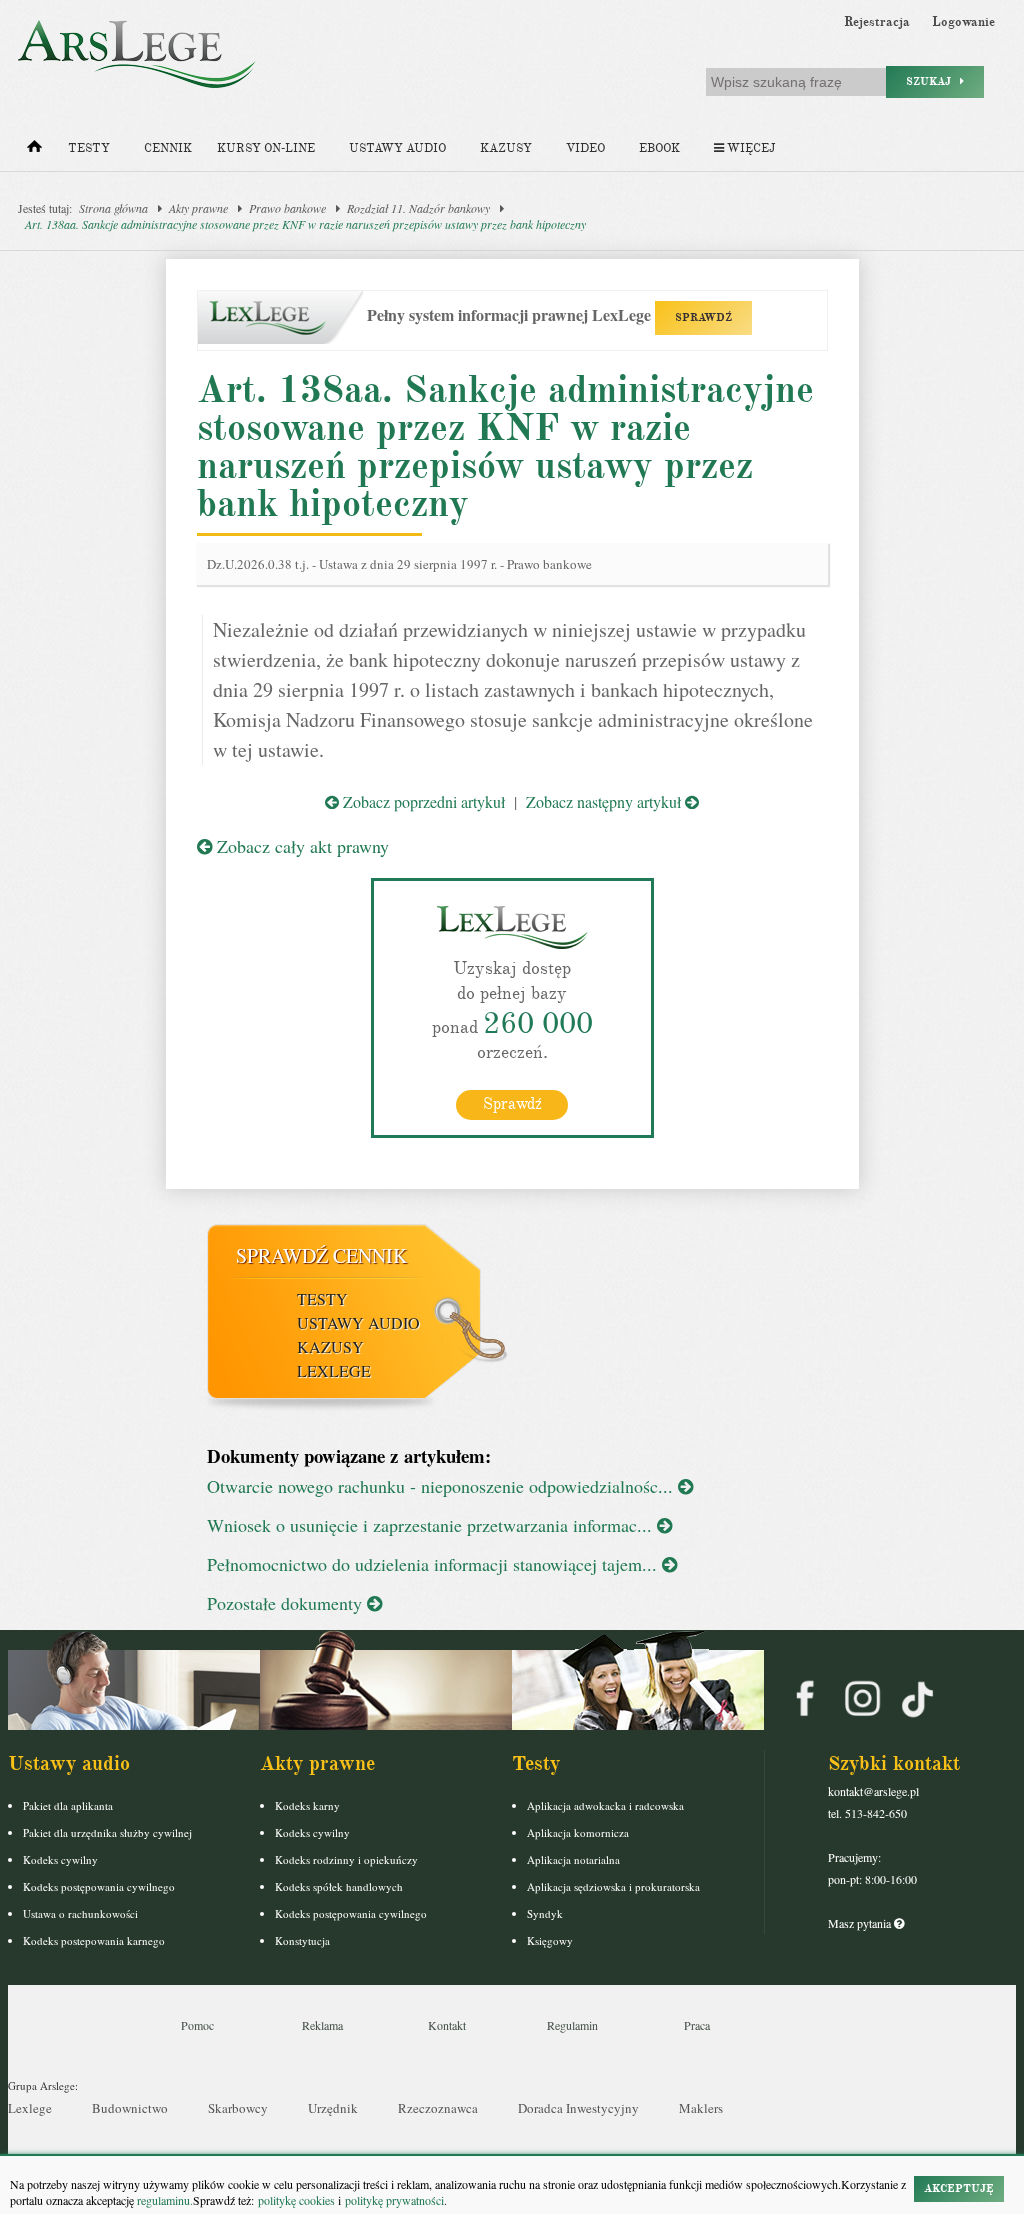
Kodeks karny (307, 1805)
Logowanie (963, 22)
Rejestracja (877, 22)
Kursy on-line (266, 148)
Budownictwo (130, 2108)
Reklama (322, 2025)
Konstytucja (302, 1940)
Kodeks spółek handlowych (339, 1886)
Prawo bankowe (287, 208)
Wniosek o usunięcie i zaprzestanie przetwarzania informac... (432, 1525)
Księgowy (550, 1940)
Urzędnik (333, 2108)
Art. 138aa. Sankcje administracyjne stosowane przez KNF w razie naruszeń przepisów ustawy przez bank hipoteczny (305, 224)
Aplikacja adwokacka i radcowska (605, 1805)
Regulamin (572, 2025)
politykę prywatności (394, 2200)
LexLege (334, 1370)
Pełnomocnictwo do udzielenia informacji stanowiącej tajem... (434, 1564)
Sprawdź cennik (321, 1255)
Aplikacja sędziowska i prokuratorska (613, 1886)
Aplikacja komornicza (578, 1832)
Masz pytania (861, 1923)
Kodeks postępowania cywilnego (99, 1886)
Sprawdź (512, 1104)
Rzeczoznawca (438, 2108)
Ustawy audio (397, 148)
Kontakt (447, 2025)
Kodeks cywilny (60, 1859)
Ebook (659, 148)
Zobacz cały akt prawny (300, 846)
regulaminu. (163, 2200)
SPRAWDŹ (703, 317)
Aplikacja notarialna (573, 1859)
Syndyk (545, 1913)
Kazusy (506, 148)
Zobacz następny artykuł (605, 801)
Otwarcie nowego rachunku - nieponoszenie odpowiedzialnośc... (442, 1486)
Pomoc (197, 2025)
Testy (89, 148)
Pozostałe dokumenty (287, 1603)
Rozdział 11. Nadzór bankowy (418, 208)
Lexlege (30, 2108)
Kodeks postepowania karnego (94, 1940)
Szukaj (933, 81)
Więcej (749, 148)
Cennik (168, 148)
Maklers (701, 2108)
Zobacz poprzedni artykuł (422, 801)
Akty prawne (198, 208)
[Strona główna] (34, 151)
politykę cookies (296, 2200)
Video (585, 148)
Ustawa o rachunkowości (80, 1913)
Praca (697, 2025)
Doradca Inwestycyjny (578, 2108)
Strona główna (113, 208)
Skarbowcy (238, 2108)
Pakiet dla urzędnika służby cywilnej (107, 1832)
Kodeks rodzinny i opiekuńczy (346, 1859)
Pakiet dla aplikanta (68, 1805)
